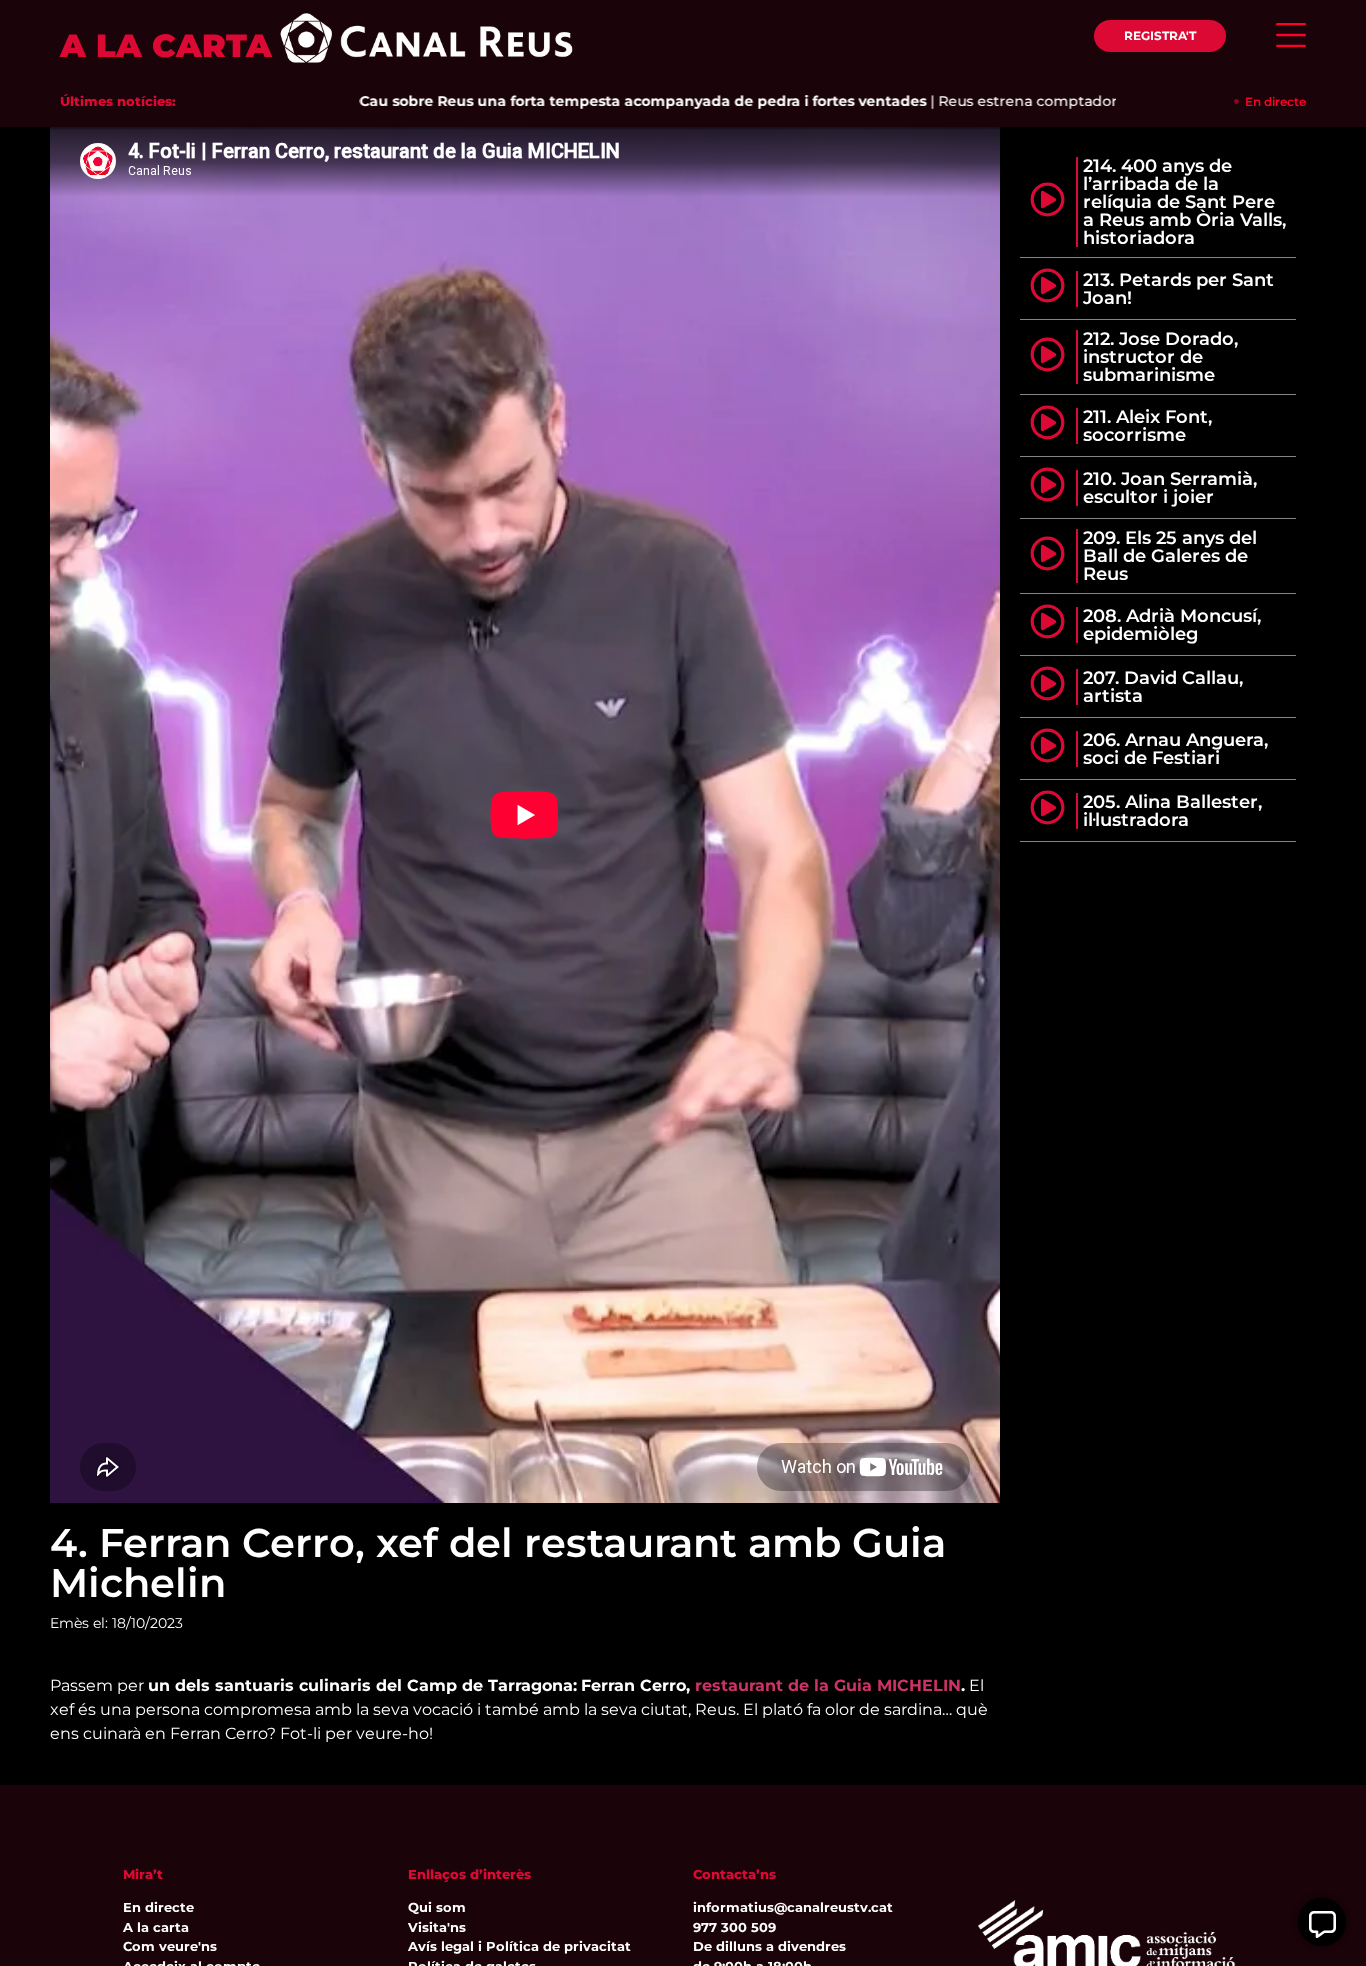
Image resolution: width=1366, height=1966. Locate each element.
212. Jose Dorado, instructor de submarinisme (1160, 357)
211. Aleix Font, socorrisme (1147, 426)
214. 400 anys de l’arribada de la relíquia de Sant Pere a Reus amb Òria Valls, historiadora (1184, 202)
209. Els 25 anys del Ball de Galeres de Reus (1170, 556)
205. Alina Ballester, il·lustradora (1172, 811)
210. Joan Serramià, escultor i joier (1170, 488)
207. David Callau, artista (1163, 687)
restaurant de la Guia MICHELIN (828, 1685)
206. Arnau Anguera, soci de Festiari (1175, 749)
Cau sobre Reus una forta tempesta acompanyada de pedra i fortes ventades (588, 101)
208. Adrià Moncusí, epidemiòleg (1172, 625)
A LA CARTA (166, 45)
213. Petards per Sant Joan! (1178, 289)
